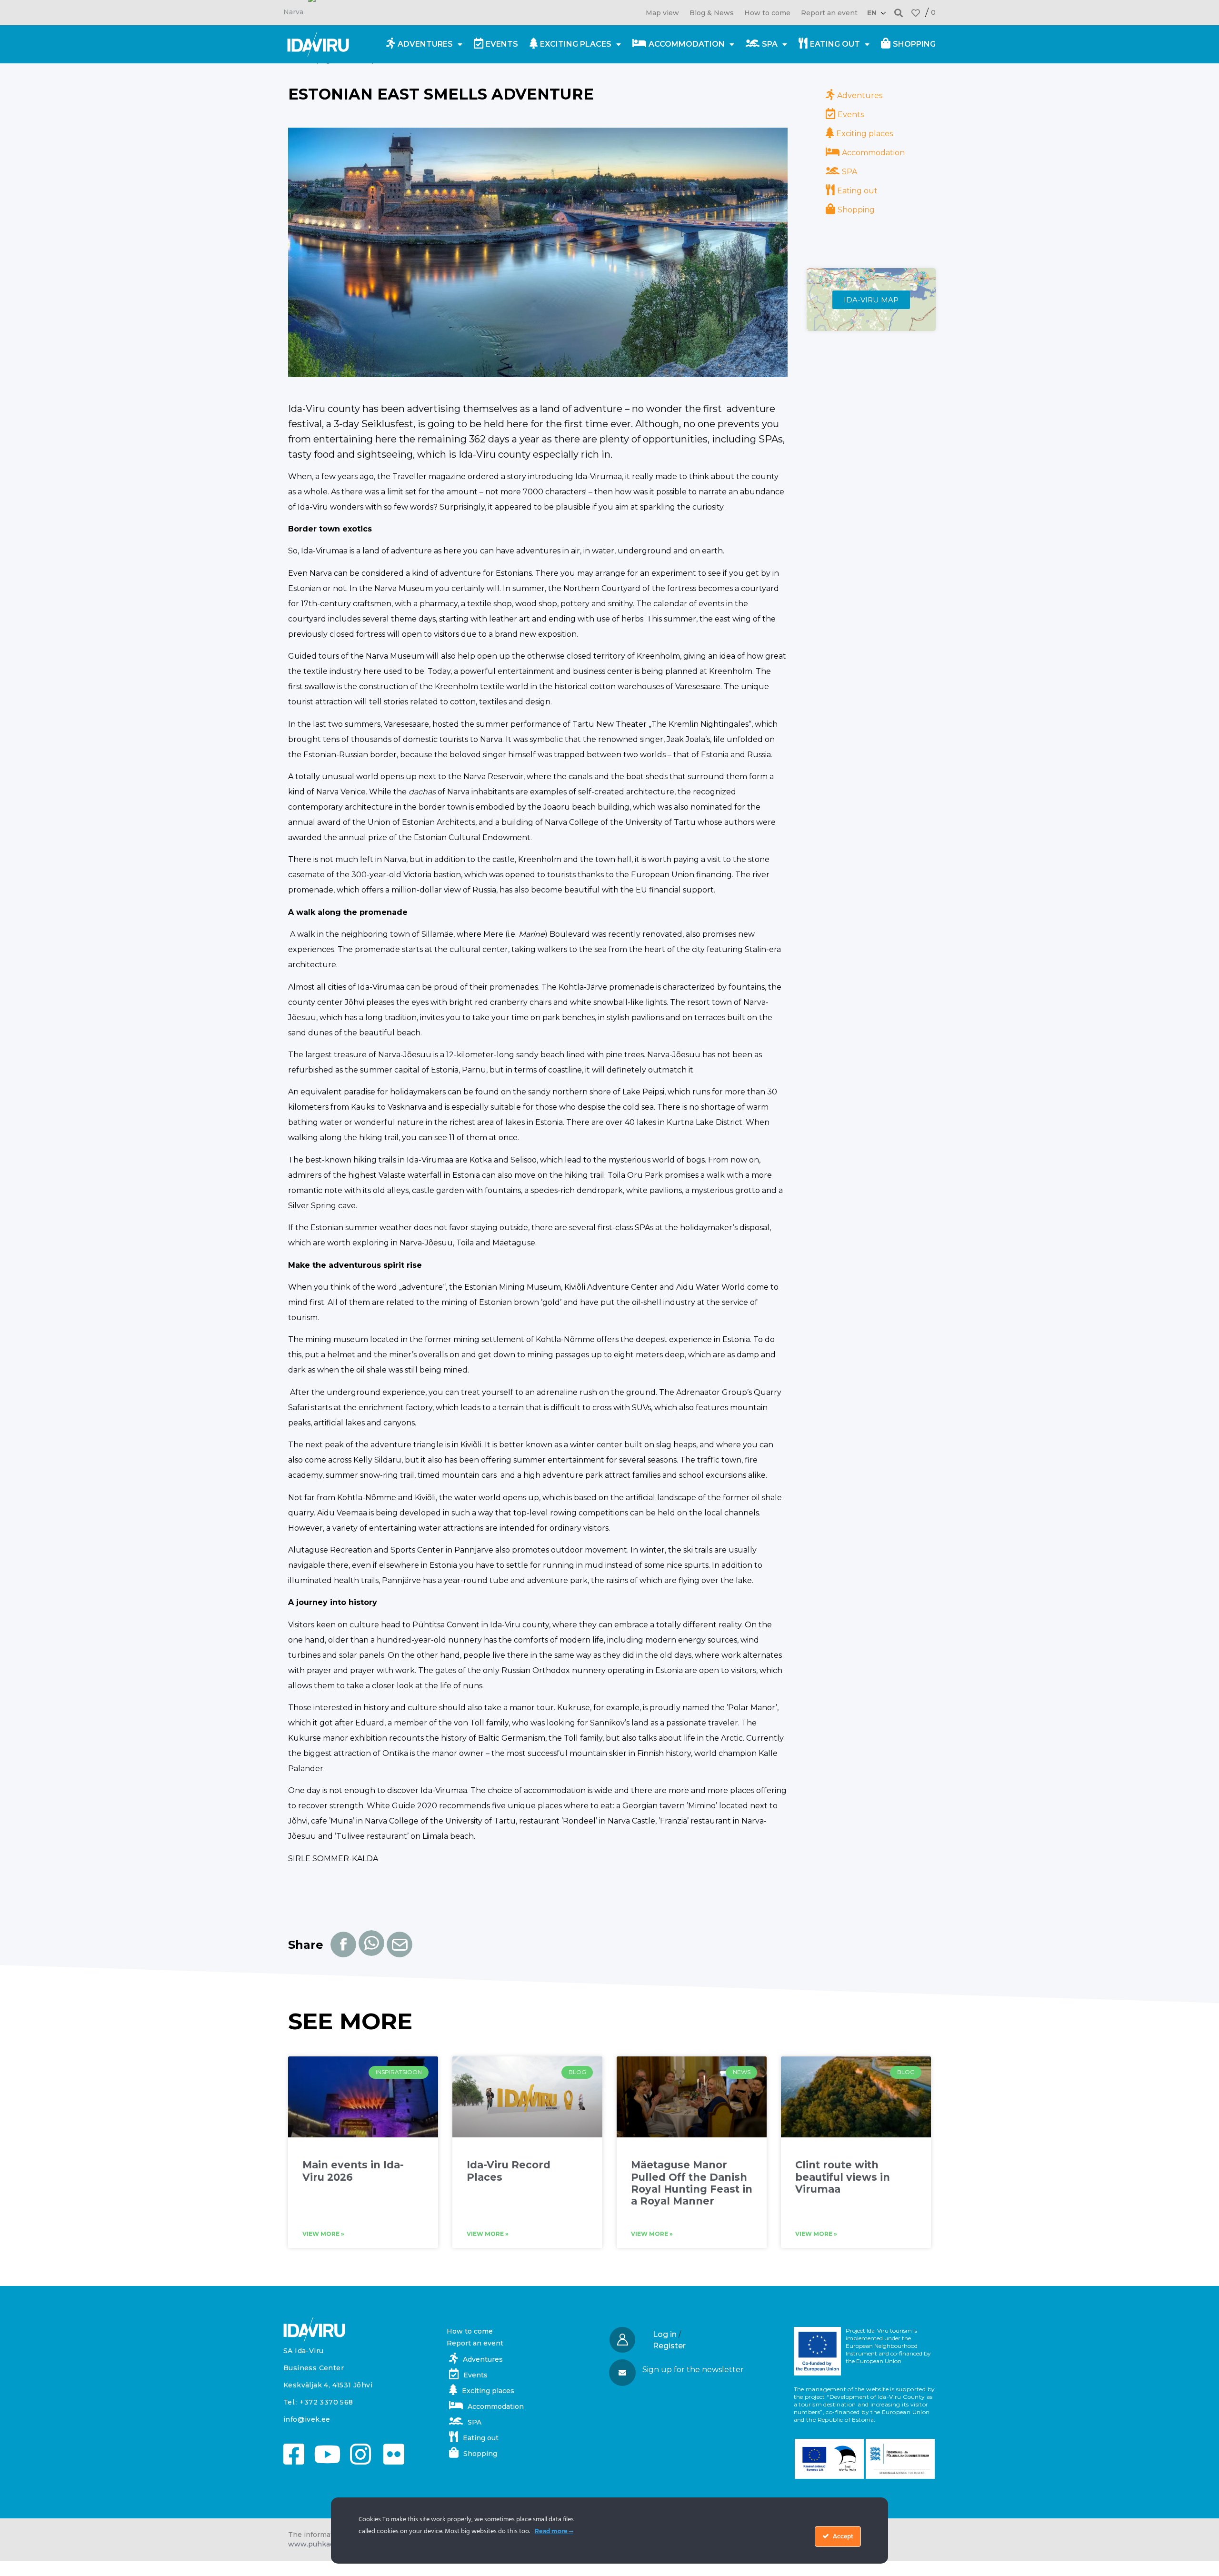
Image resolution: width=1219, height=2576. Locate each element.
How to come (767, 13)
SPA (770, 44)
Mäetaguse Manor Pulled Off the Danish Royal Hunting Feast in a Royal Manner (692, 2183)
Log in (665, 2334)
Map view (662, 13)
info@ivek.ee (307, 2419)
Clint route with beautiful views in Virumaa (843, 2177)
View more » (323, 2234)
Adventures (425, 44)
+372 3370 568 (326, 2402)
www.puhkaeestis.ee (325, 2544)
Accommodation (687, 44)
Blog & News (712, 13)
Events (502, 44)
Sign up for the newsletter (693, 2370)
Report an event (829, 13)
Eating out (835, 44)
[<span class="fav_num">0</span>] (916, 13)
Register (669, 2346)
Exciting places (576, 44)
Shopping (914, 44)
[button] (899, 13)
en (872, 13)
